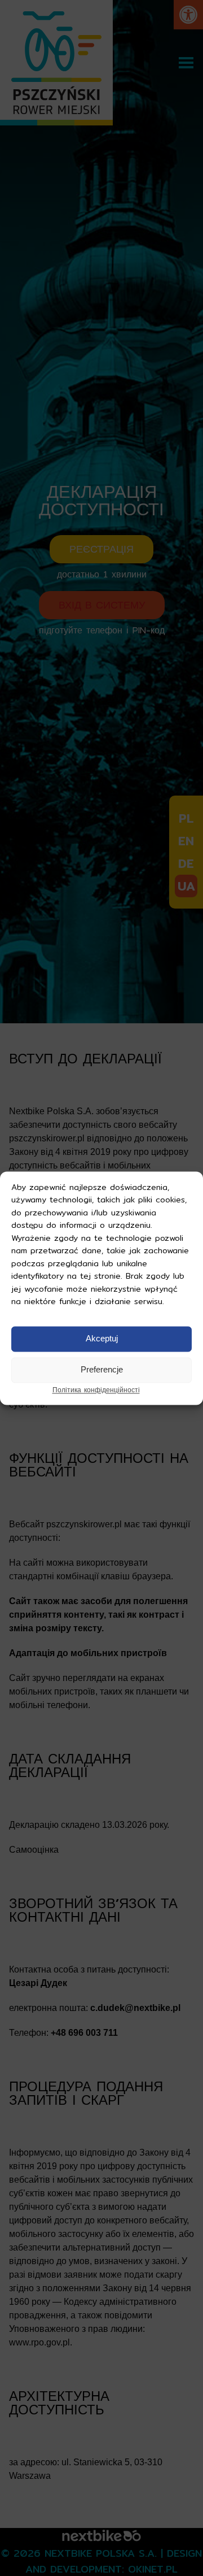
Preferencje (102, 1370)
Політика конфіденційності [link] (96, 1390)
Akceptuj (102, 1339)
